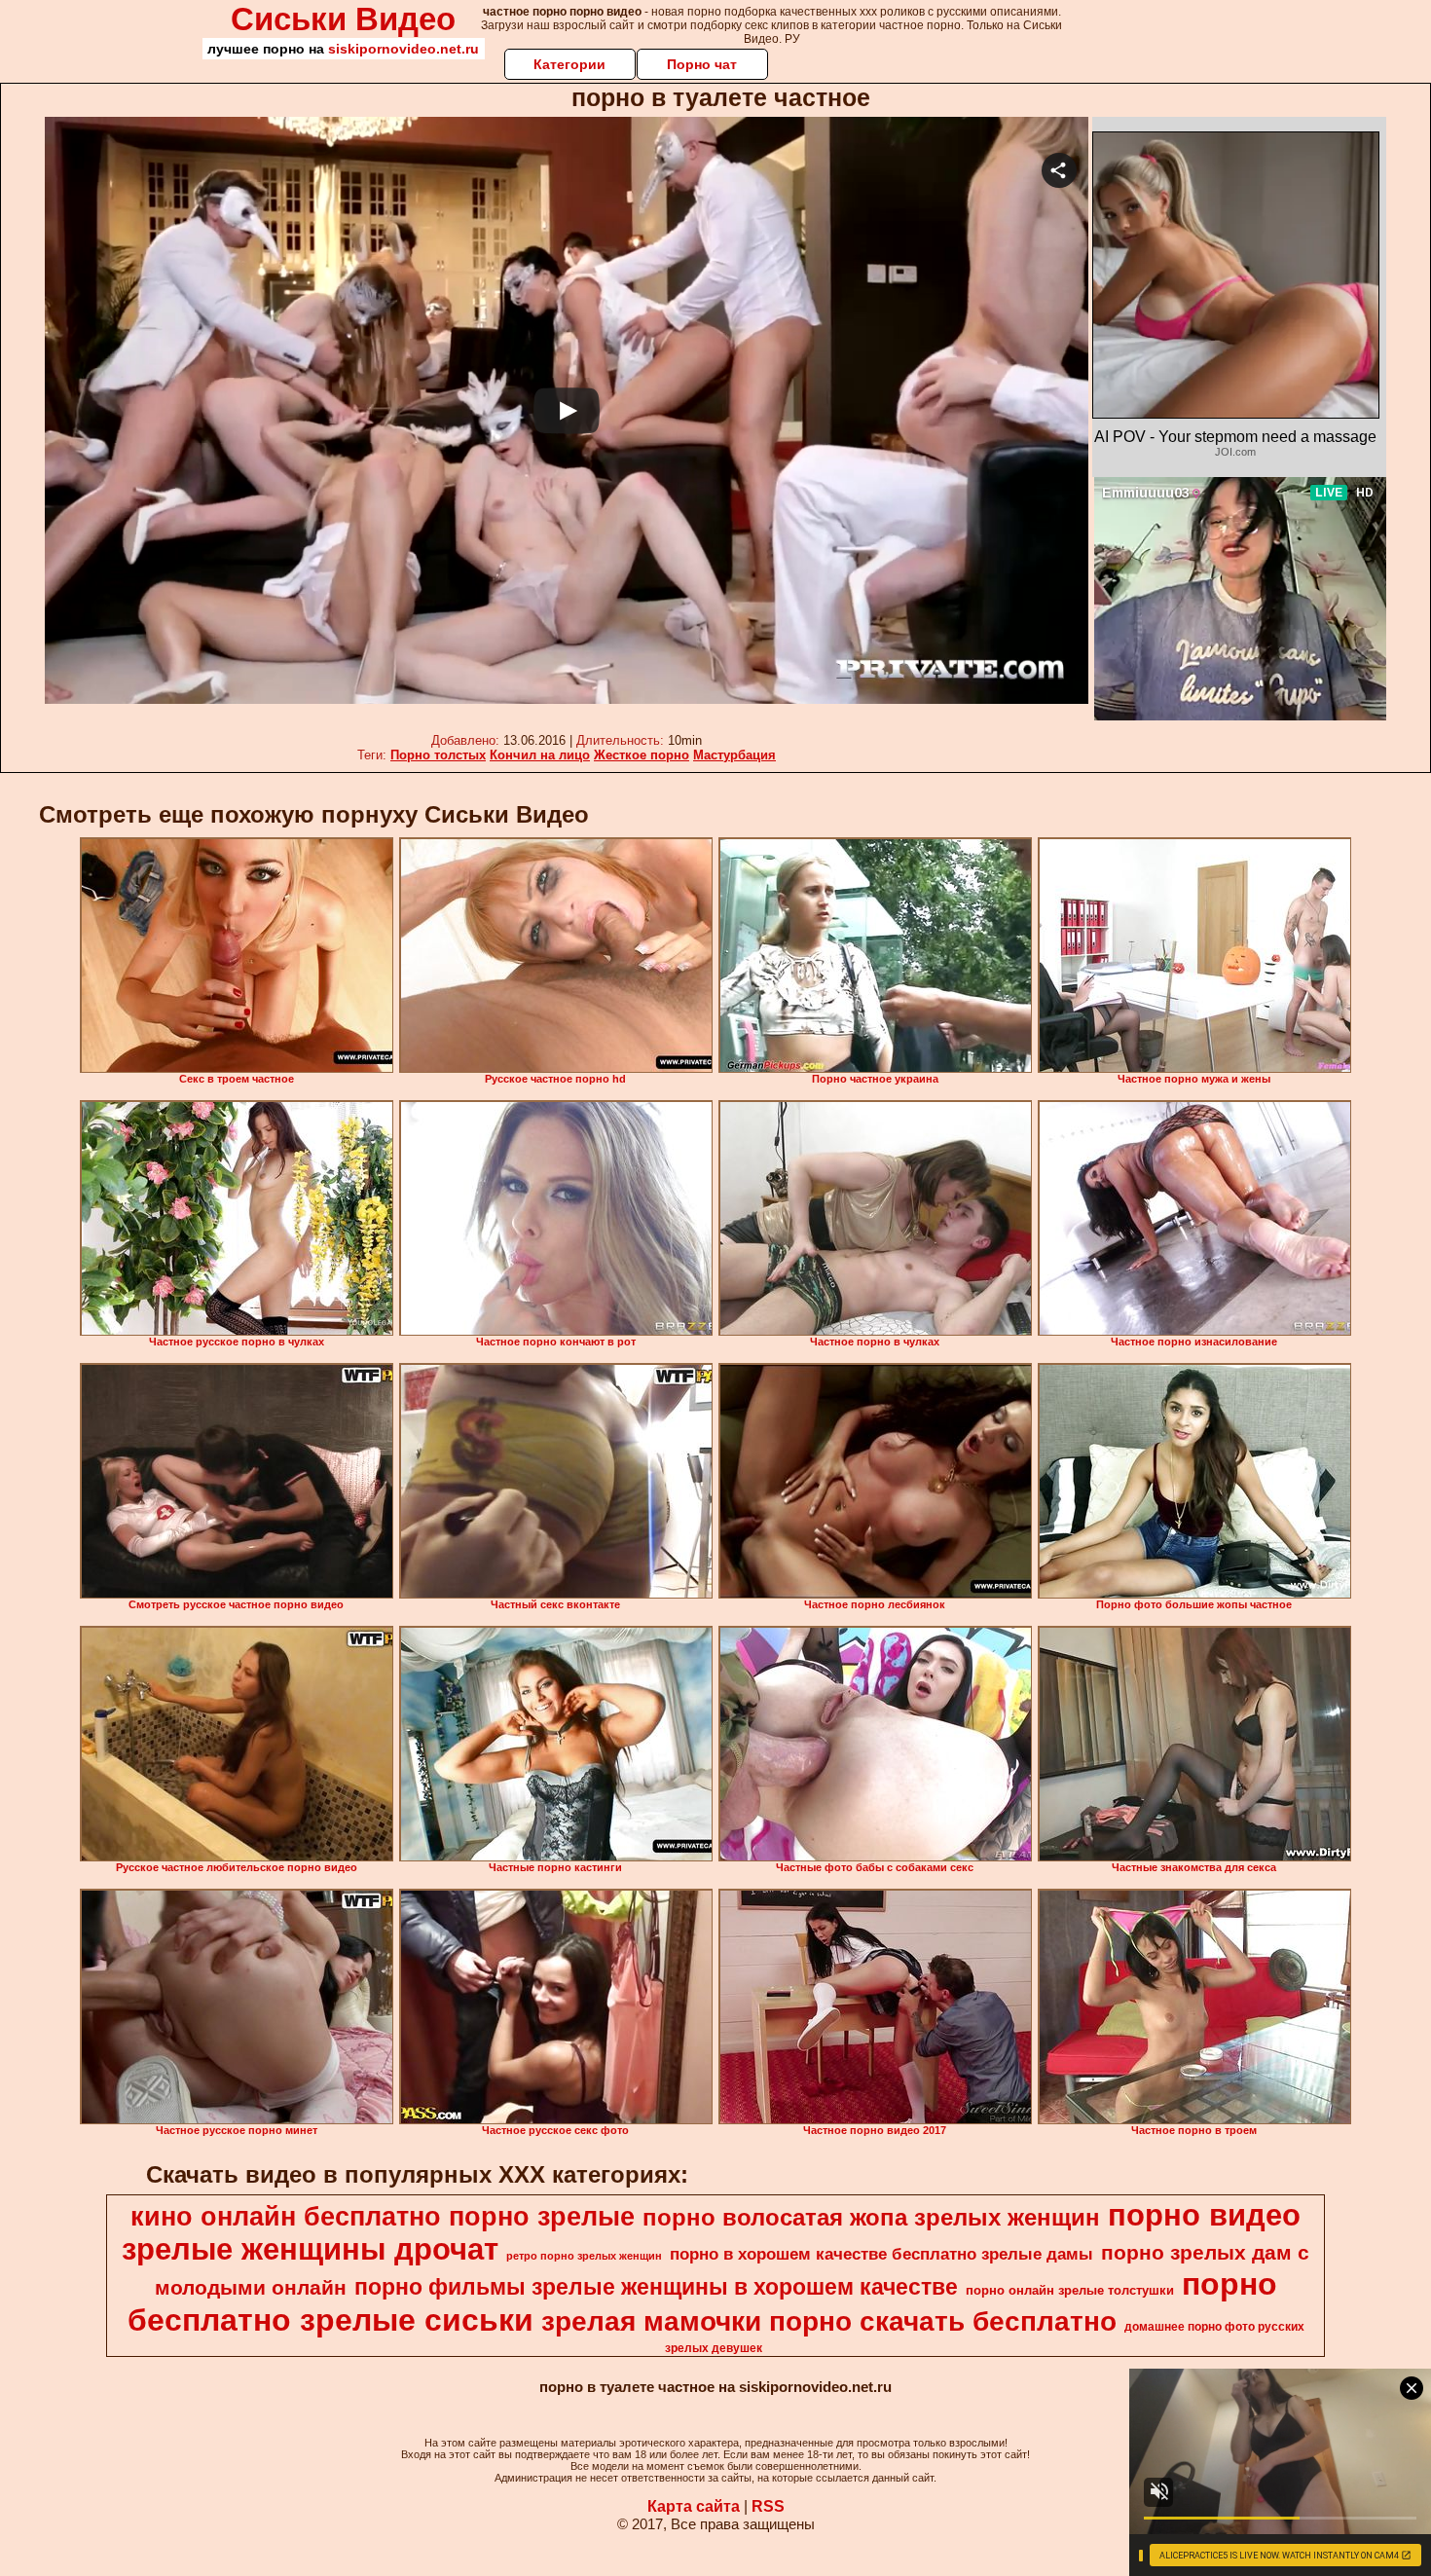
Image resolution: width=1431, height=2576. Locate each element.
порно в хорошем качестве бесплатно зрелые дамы (881, 2254)
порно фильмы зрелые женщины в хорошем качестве (656, 2287)
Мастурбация (734, 755)
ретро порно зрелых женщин (584, 2256)
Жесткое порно (642, 755)
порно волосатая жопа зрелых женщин (871, 2217)
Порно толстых (438, 755)
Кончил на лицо (540, 755)
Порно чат (702, 64)
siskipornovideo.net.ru (404, 49)
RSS (768, 2506)
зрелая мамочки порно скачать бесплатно (829, 2321)
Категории (569, 64)
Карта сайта (694, 2506)
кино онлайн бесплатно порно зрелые (383, 2217)
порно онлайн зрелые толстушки (1070, 2290)
